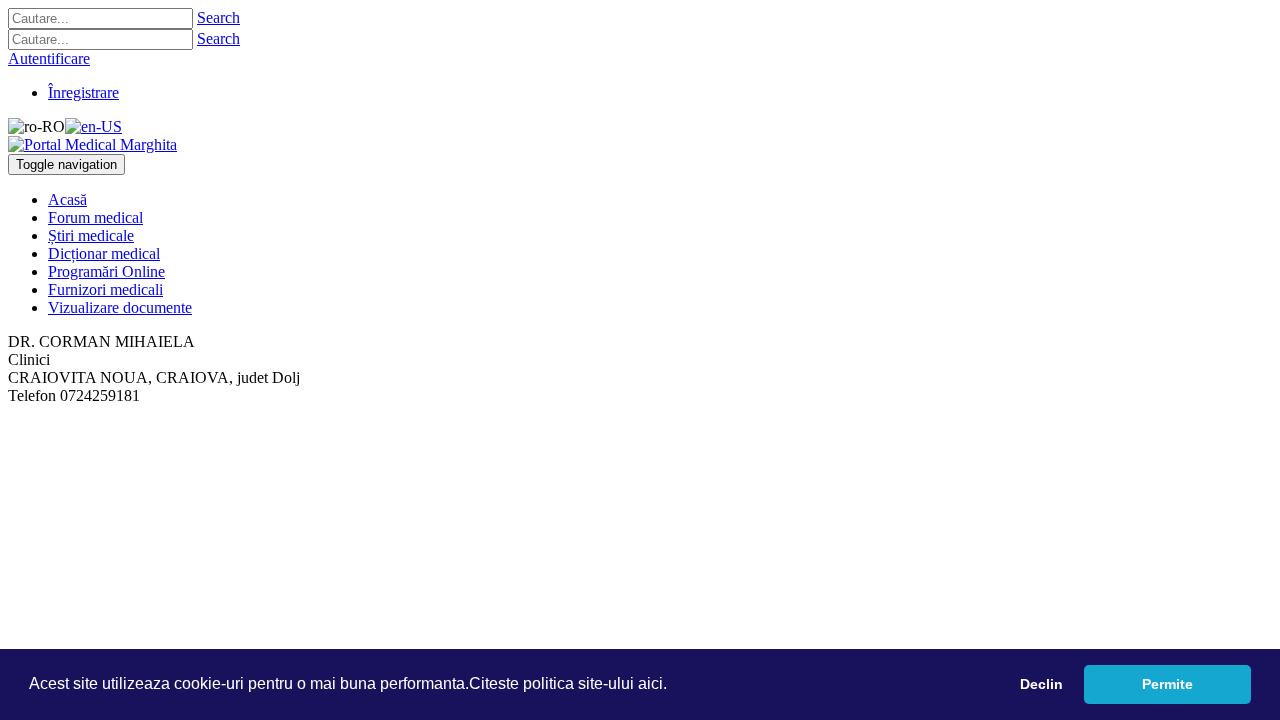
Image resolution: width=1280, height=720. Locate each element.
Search (218, 17)
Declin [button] (1041, 684)
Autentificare (49, 58)
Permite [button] (1167, 684)
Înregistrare (83, 92)
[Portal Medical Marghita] (92, 144)
